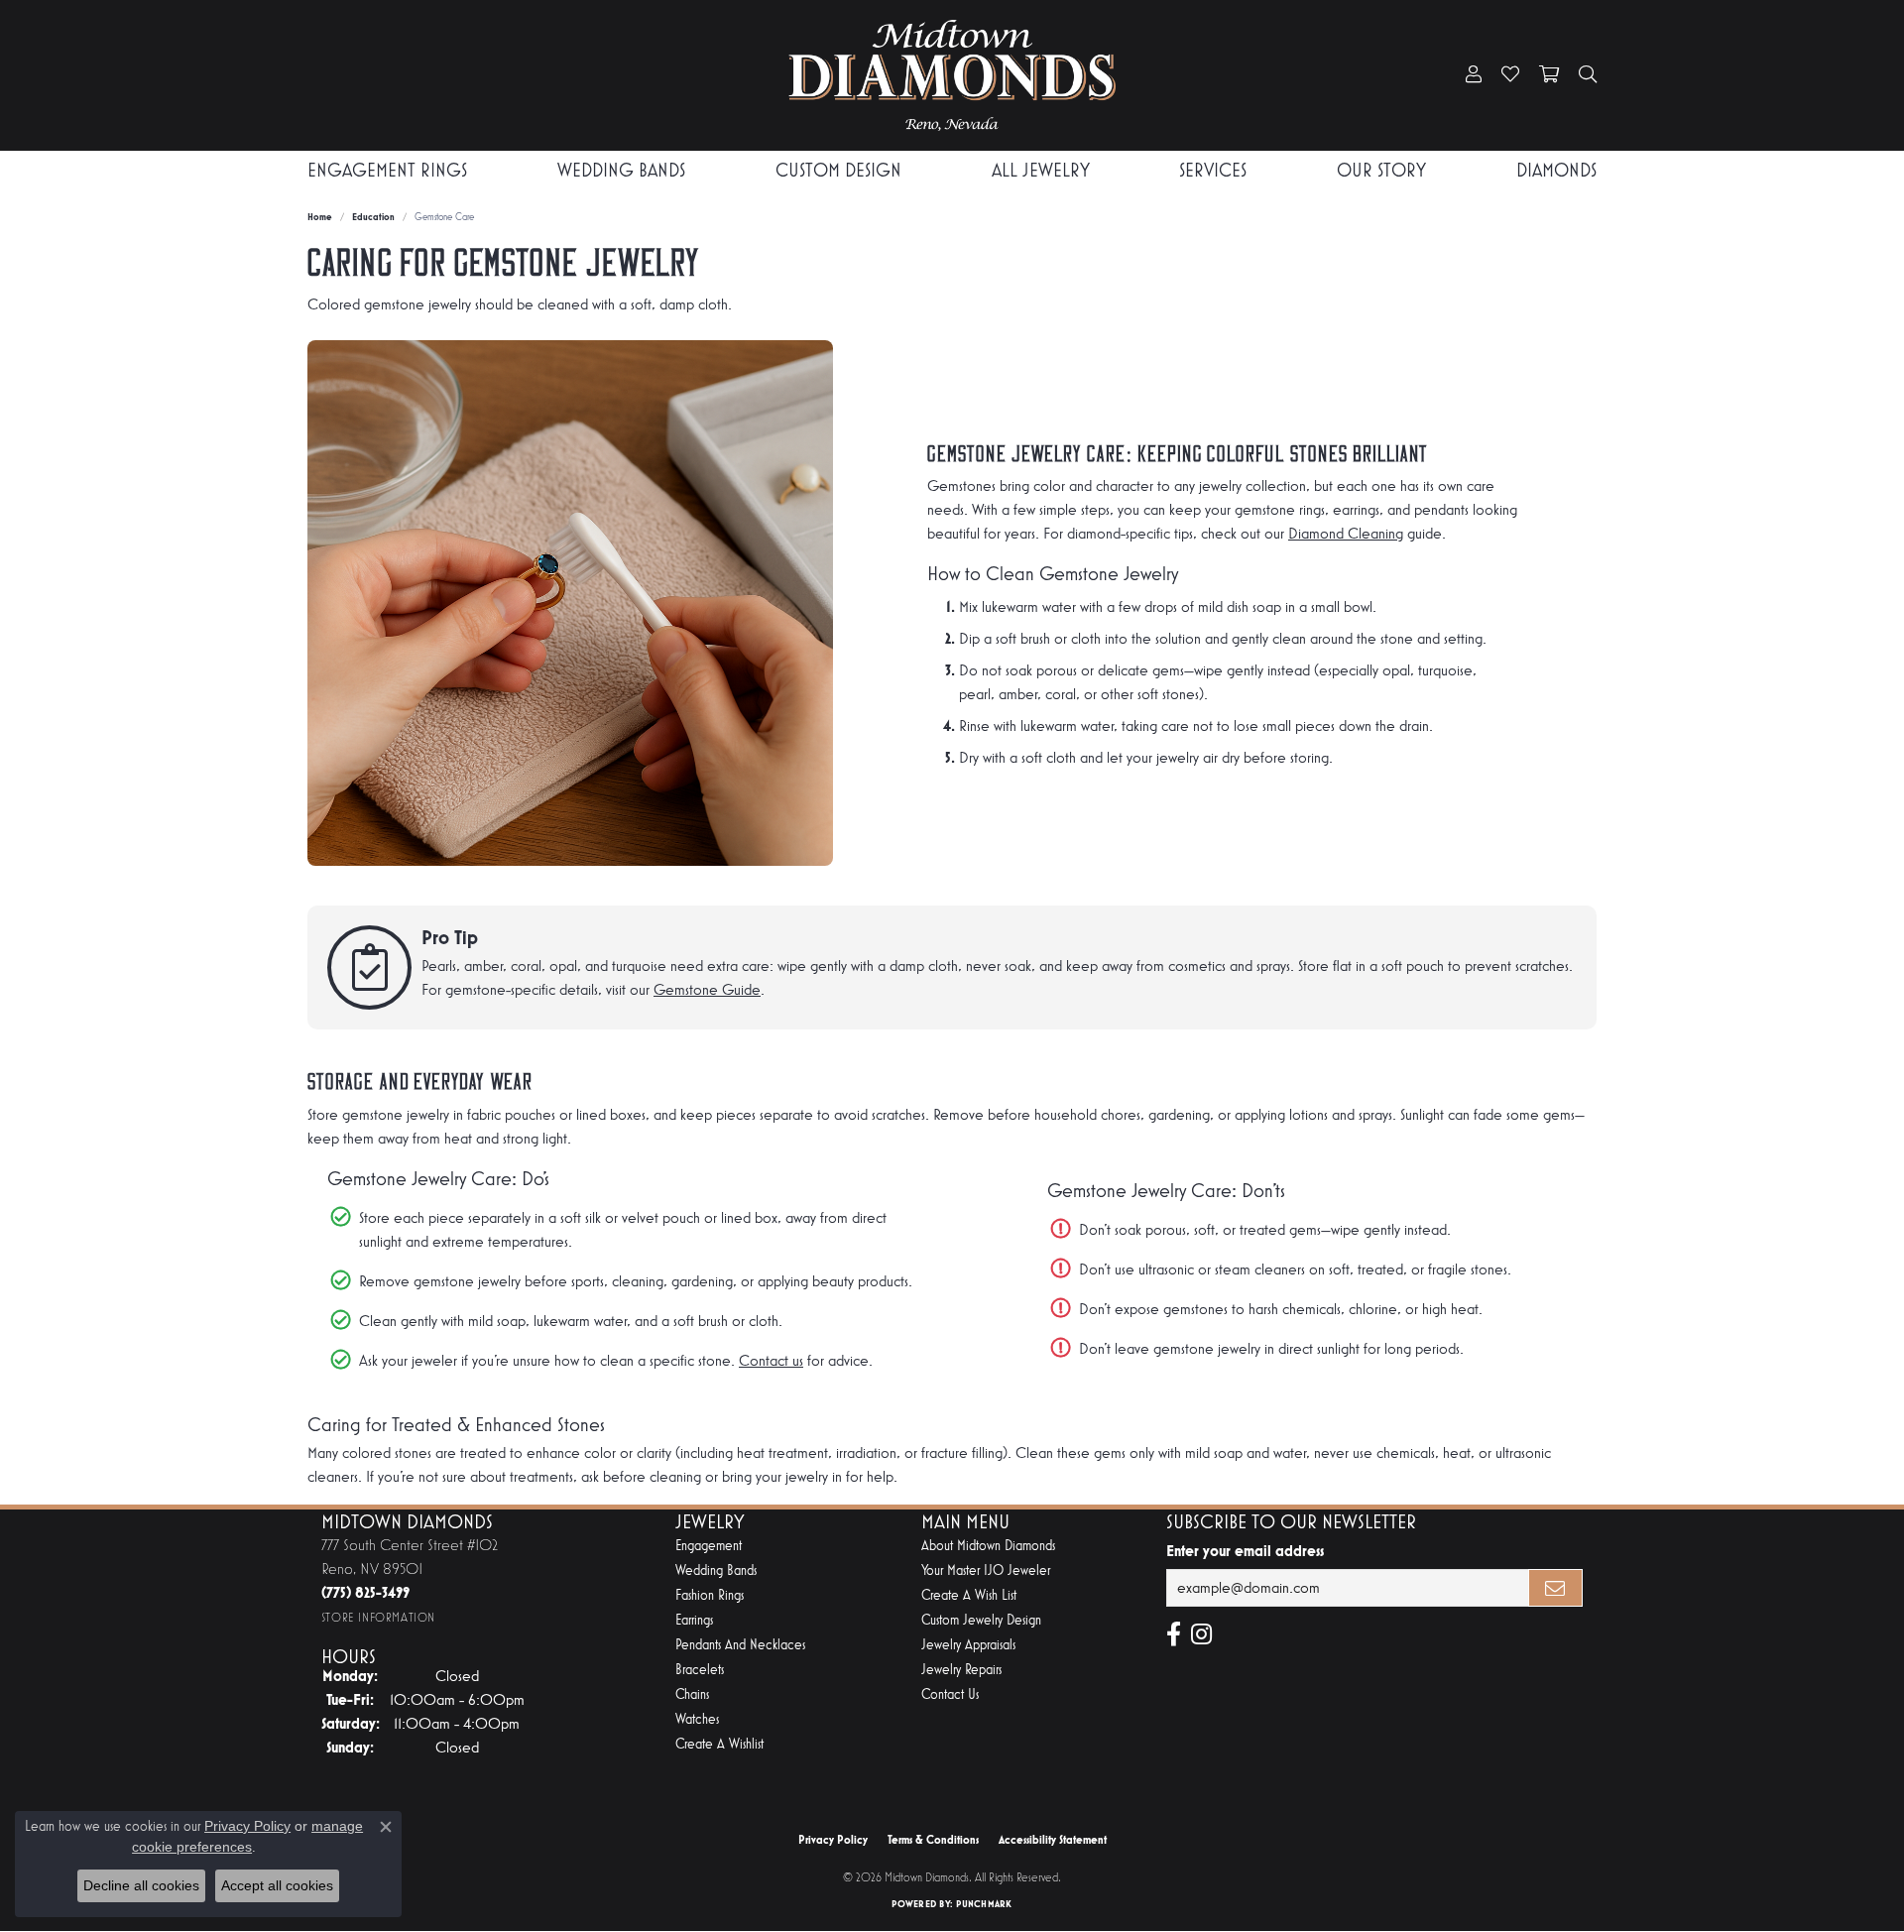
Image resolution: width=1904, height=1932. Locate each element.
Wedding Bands (621, 170)
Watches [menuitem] (697, 1719)
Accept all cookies (277, 1885)
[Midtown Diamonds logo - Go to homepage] (952, 75)
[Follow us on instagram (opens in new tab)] (1201, 1634)
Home (320, 217)
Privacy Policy (833, 1840)
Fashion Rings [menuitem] (710, 1595)
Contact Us (950, 1694)
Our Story (1381, 170)
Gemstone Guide (707, 989)
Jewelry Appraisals (968, 1645)
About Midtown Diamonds (988, 1546)
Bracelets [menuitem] (700, 1670)
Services (1213, 170)
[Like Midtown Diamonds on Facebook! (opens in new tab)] (1174, 1634)
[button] (1474, 75)
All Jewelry (1041, 170)
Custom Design (838, 170)
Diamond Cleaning (1346, 533)
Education (373, 217)
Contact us (771, 1360)
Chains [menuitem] (692, 1694)
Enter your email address (1245, 1551)
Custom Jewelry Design (981, 1620)
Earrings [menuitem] (694, 1620)
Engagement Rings (387, 170)
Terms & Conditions (933, 1840)
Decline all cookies (141, 1885)
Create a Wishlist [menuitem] (719, 1744)
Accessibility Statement (1053, 1840)
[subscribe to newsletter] (1556, 1588)
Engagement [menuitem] (709, 1546)
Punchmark (984, 1904)
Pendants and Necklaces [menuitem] (740, 1645)
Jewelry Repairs (961, 1670)
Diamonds (1556, 170)
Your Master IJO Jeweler (986, 1570)
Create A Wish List (969, 1595)
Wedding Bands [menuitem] (716, 1570)
